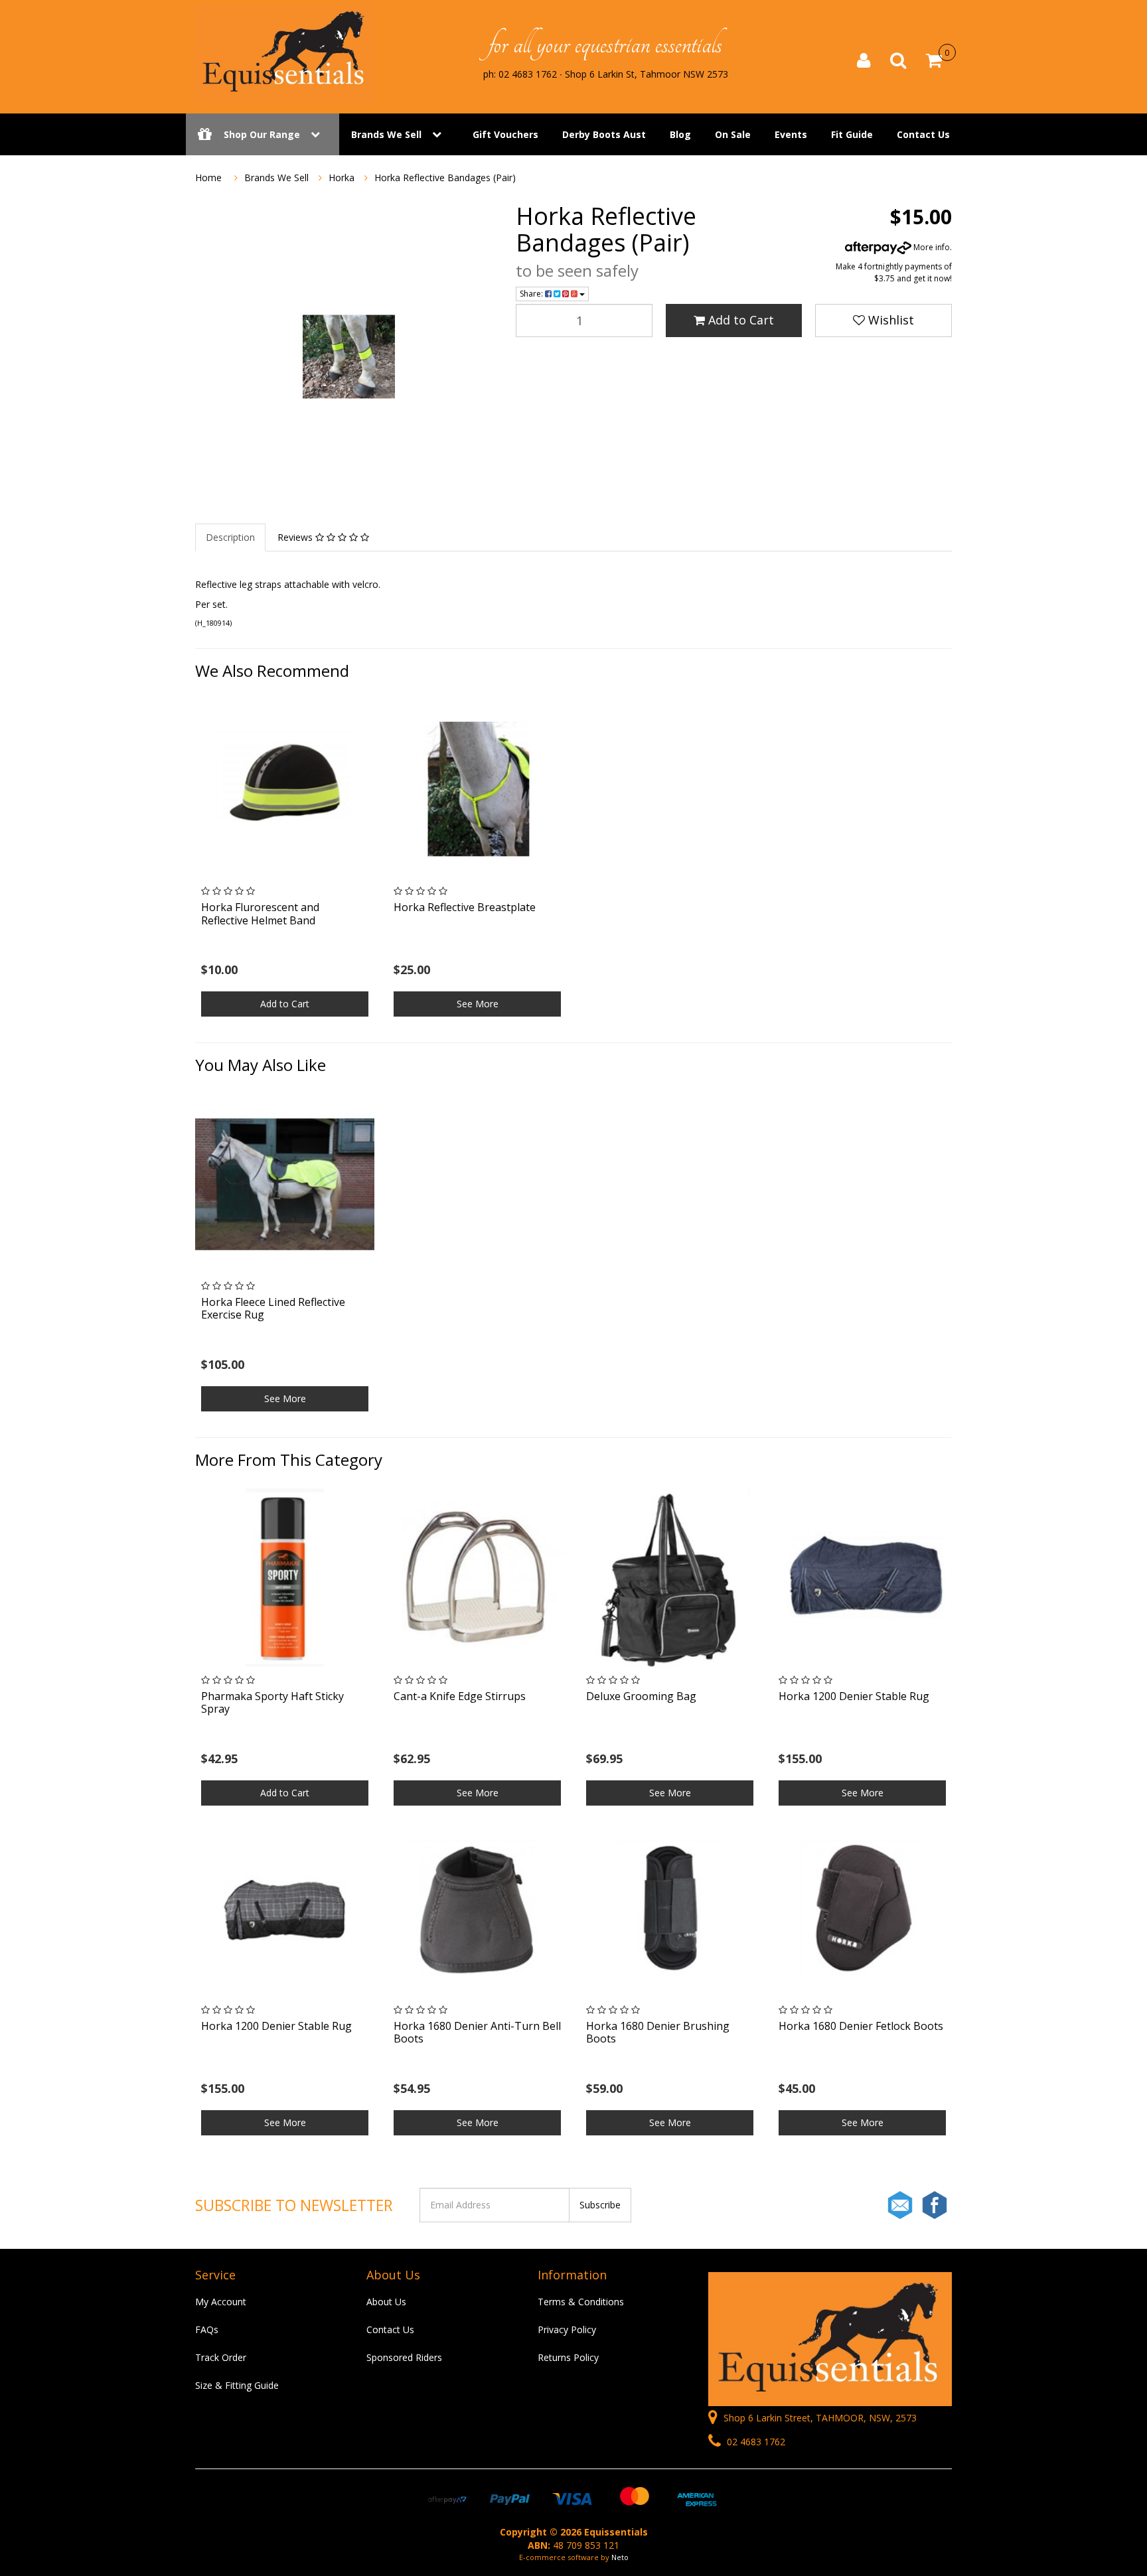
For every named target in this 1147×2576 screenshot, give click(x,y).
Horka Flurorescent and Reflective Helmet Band (260, 913)
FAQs (207, 2329)
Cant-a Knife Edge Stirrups (460, 1696)
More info (931, 247)
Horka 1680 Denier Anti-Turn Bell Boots (477, 2032)
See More (478, 1004)
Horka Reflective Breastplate (465, 907)
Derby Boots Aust (604, 134)
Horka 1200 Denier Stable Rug (854, 1696)
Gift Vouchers (505, 134)
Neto (620, 2557)
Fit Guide (852, 134)
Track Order (221, 2357)
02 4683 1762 (755, 2442)
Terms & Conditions (581, 2302)
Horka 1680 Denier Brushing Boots (658, 2032)
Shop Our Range (262, 134)
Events (791, 134)
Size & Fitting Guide (237, 2385)
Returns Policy (568, 2357)
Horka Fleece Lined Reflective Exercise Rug (273, 1308)
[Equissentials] (285, 52)
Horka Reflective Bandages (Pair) (445, 178)
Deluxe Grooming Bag (641, 1696)
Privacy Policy (567, 2329)
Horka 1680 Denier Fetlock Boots (861, 2026)
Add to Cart (739, 320)
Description (230, 537)
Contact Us (923, 134)
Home (208, 178)
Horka (342, 178)
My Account (221, 2302)
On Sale (733, 134)
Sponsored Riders (404, 2357)
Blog (680, 134)
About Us (386, 2302)
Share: (532, 294)
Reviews (296, 537)
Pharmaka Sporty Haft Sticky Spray (272, 1702)
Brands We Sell (386, 134)
